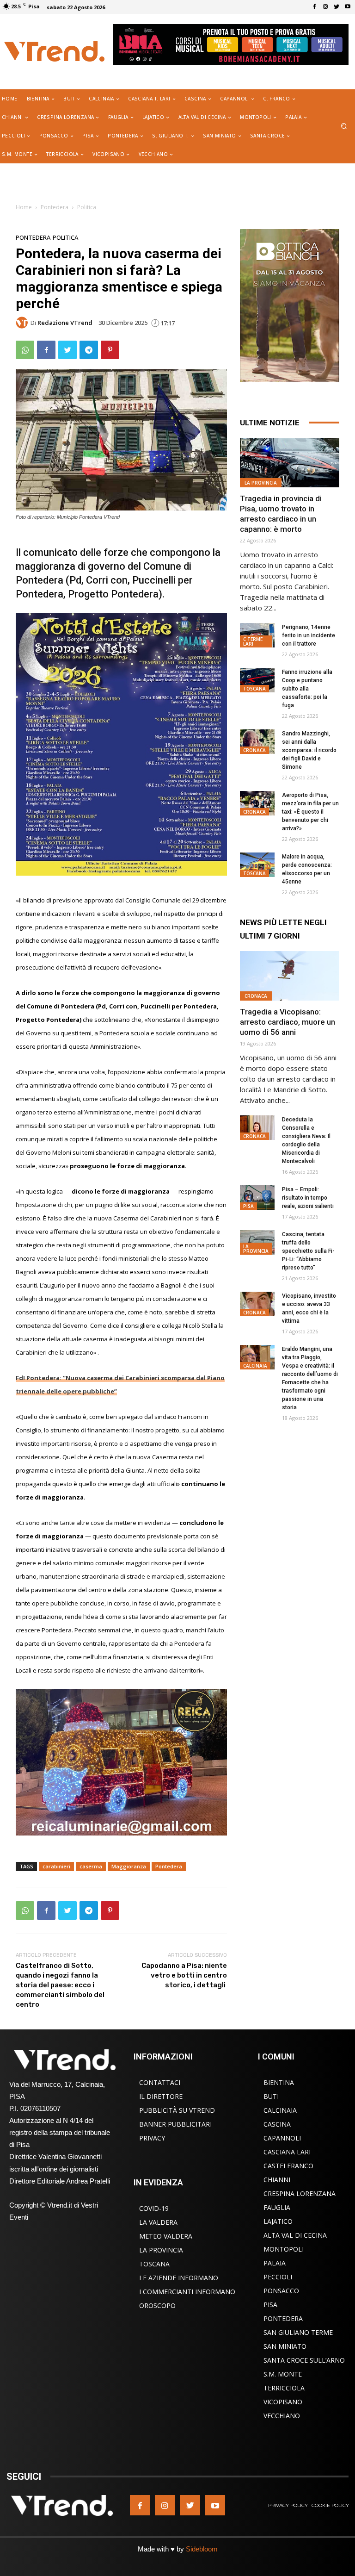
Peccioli (278, 2277)
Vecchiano (282, 2416)
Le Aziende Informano (179, 2278)
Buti (271, 2096)
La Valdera (158, 2222)
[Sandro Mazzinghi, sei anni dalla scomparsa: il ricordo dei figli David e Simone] (257, 742)
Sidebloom (202, 2549)
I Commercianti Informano (187, 2292)
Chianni (277, 2180)
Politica (87, 207)
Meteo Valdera (166, 2236)
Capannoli (282, 2138)
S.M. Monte (283, 2374)
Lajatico (278, 2221)
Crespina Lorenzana (300, 2193)
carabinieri (56, 1866)
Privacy (152, 2138)
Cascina (277, 2124)
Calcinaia (255, 1366)
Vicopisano (283, 2402)
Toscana (254, 689)
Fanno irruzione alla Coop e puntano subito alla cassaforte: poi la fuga (307, 689)
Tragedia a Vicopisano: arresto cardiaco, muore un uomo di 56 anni (288, 1022)
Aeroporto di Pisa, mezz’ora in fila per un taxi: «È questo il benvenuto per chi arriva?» (310, 812)
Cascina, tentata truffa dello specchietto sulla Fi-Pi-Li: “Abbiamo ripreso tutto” (308, 1251)
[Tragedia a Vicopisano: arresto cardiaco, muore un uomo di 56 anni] (290, 976)
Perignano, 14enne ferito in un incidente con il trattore (309, 635)
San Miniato (285, 2346)
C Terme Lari (253, 641)
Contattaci (160, 2082)
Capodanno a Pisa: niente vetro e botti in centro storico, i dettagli (184, 1975)
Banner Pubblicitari (175, 2124)
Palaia (275, 2263)
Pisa (248, 1206)
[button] (344, 127)
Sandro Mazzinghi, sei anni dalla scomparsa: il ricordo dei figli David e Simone (309, 750)
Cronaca (254, 750)
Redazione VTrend (65, 323)
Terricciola (284, 2388)
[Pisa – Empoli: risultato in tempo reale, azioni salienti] (257, 1198)
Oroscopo (157, 2305)
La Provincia (261, 483)
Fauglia (277, 2207)
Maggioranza (129, 1866)
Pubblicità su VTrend (177, 2110)
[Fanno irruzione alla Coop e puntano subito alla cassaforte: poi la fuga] (257, 680)
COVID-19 (154, 2208)
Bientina (279, 2082)
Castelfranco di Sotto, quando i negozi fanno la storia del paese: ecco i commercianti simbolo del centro (60, 1985)
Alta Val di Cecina (295, 2235)
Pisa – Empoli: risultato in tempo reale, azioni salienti (308, 1198)
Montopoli (284, 2249)
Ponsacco (281, 2291)
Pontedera (55, 207)
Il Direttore (161, 2096)
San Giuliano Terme (298, 2332)
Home (24, 207)
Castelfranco (288, 2166)
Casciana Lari (287, 2152)
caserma (91, 1866)
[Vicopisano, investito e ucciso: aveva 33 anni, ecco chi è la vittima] (257, 1304)
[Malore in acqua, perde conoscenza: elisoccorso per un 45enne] (257, 865)
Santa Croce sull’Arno (304, 2360)
